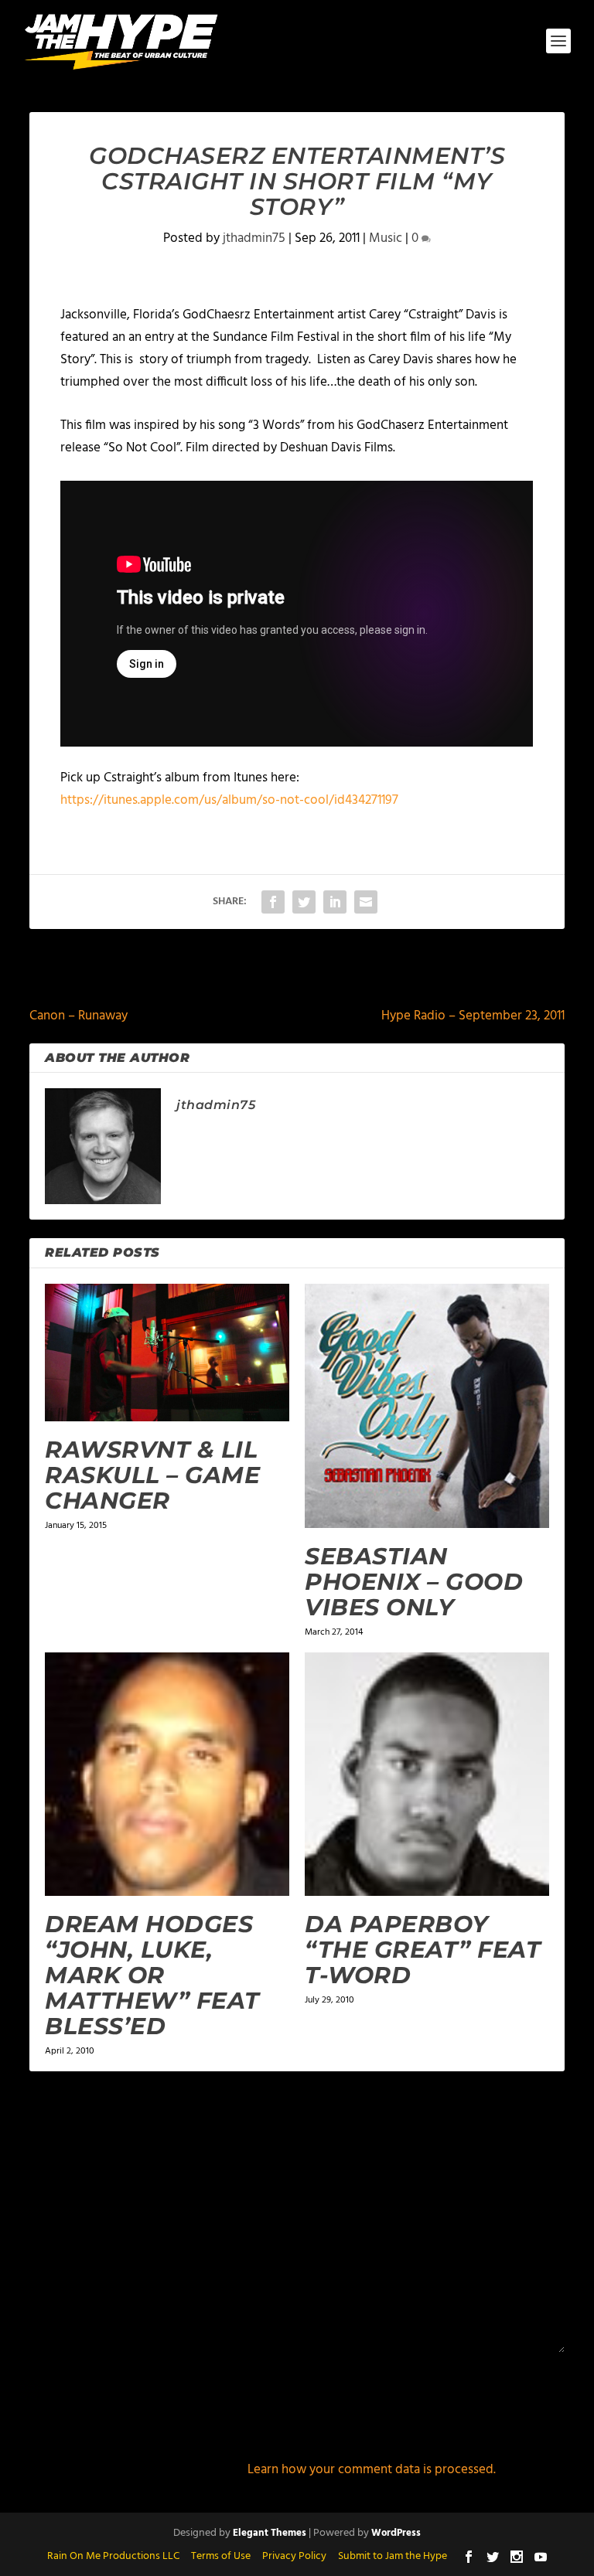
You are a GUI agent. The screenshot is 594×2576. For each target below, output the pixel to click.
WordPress (396, 2533)
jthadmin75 (254, 238)
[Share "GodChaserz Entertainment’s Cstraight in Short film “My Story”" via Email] (366, 902)
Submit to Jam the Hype (393, 2556)
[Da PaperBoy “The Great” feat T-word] (427, 1775)
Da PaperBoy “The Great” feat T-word (423, 1950)
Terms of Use (221, 2556)
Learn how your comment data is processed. (372, 2470)
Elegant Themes (270, 2533)
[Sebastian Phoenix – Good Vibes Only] (427, 1406)
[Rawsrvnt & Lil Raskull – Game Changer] (167, 1353)
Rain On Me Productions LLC (113, 2556)
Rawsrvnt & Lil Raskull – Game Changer (152, 1475)
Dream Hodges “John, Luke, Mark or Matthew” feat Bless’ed (152, 1975)
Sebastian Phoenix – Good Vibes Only (414, 1582)
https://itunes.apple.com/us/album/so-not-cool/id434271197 (229, 800)
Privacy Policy (294, 2556)
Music (386, 238)
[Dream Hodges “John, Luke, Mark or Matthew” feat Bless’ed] (167, 1775)
